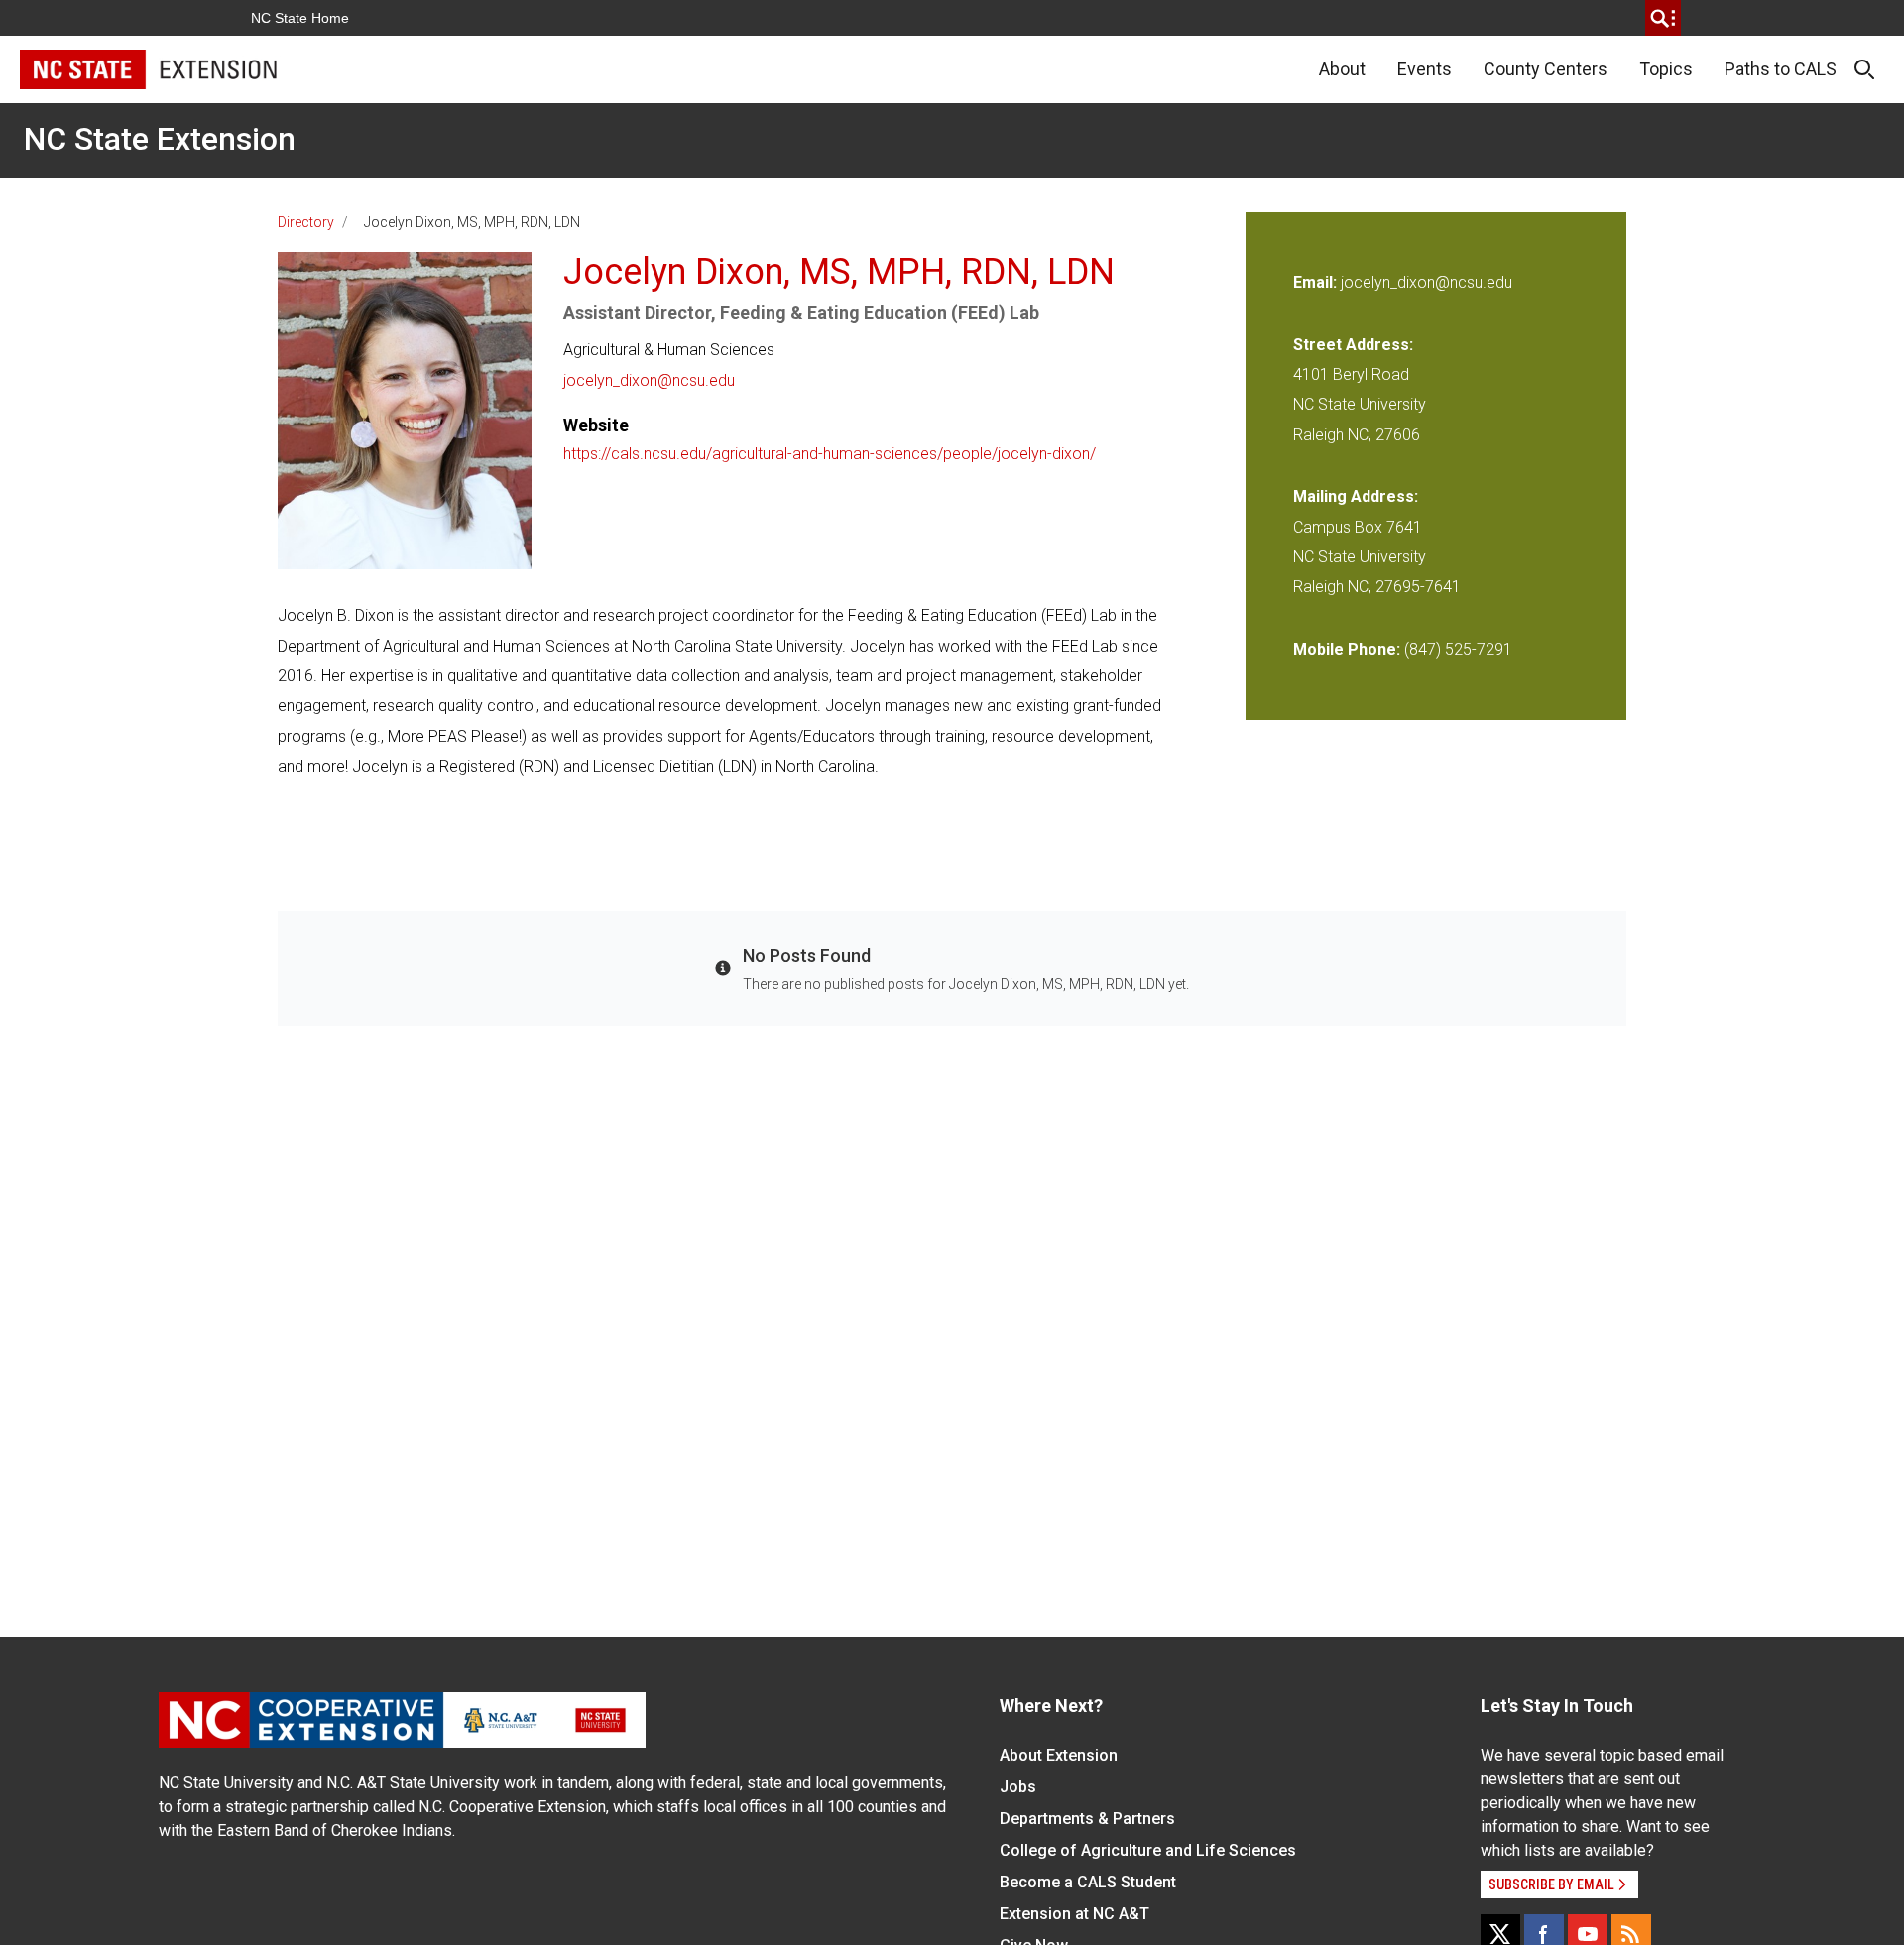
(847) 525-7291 (1458, 649)
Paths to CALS (1781, 69)
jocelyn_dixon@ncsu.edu (649, 380)
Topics (1666, 69)
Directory (306, 222)
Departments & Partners (1087, 1819)
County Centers (1546, 69)
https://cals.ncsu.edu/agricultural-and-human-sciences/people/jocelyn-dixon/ (830, 454)
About (1342, 69)
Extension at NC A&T (1074, 1914)
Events (1425, 69)
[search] (1663, 18)
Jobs (1018, 1787)
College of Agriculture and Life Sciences (1148, 1850)
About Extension (1059, 1755)
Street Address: (1353, 345)
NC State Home (300, 18)
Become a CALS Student (1088, 1882)
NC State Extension (160, 139)
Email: (1317, 282)
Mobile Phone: (1347, 649)
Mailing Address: (1356, 496)
